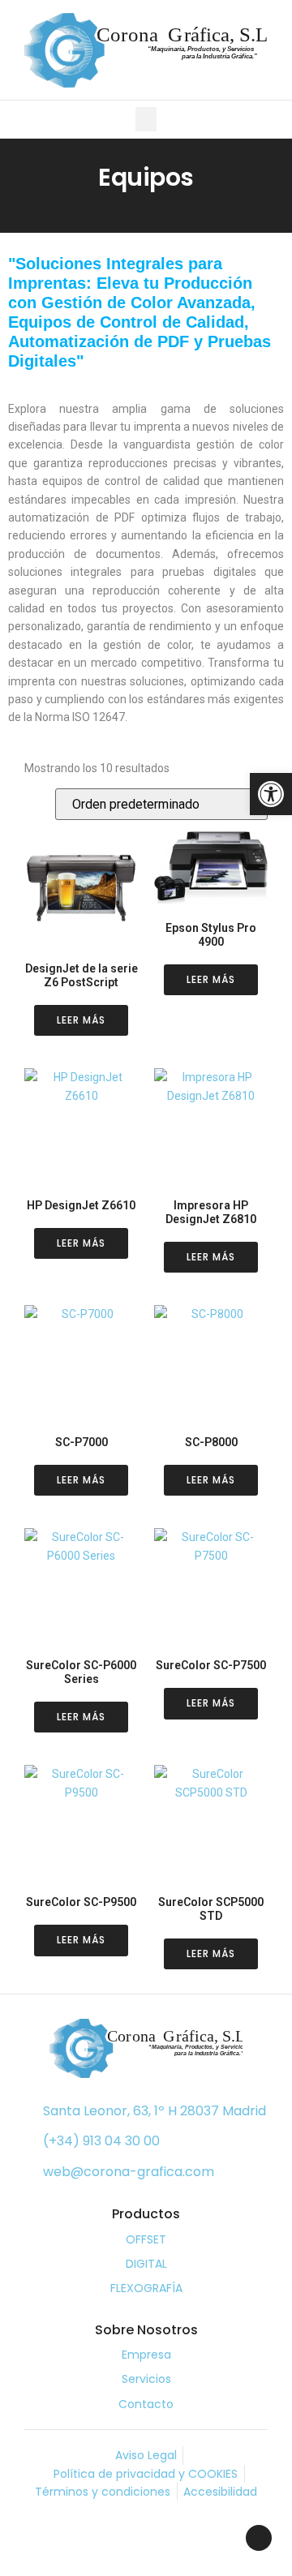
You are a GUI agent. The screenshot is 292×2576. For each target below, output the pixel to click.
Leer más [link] (81, 1020)
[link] (271, 794)
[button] (146, 119)
